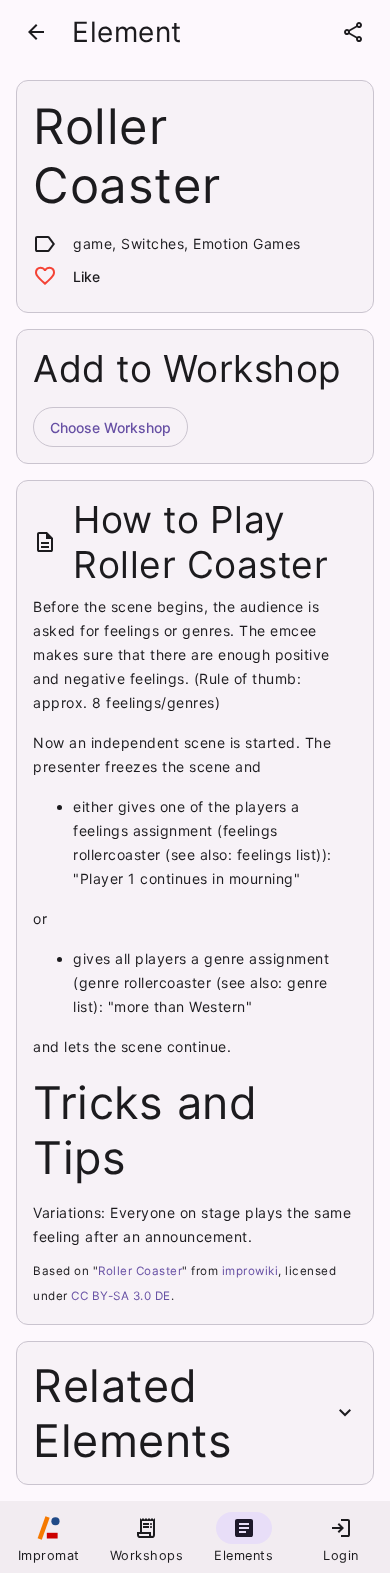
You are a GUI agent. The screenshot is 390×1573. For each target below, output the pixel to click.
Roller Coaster (140, 1271)
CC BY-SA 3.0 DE (121, 1296)
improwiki (250, 1271)
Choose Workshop (110, 427)
